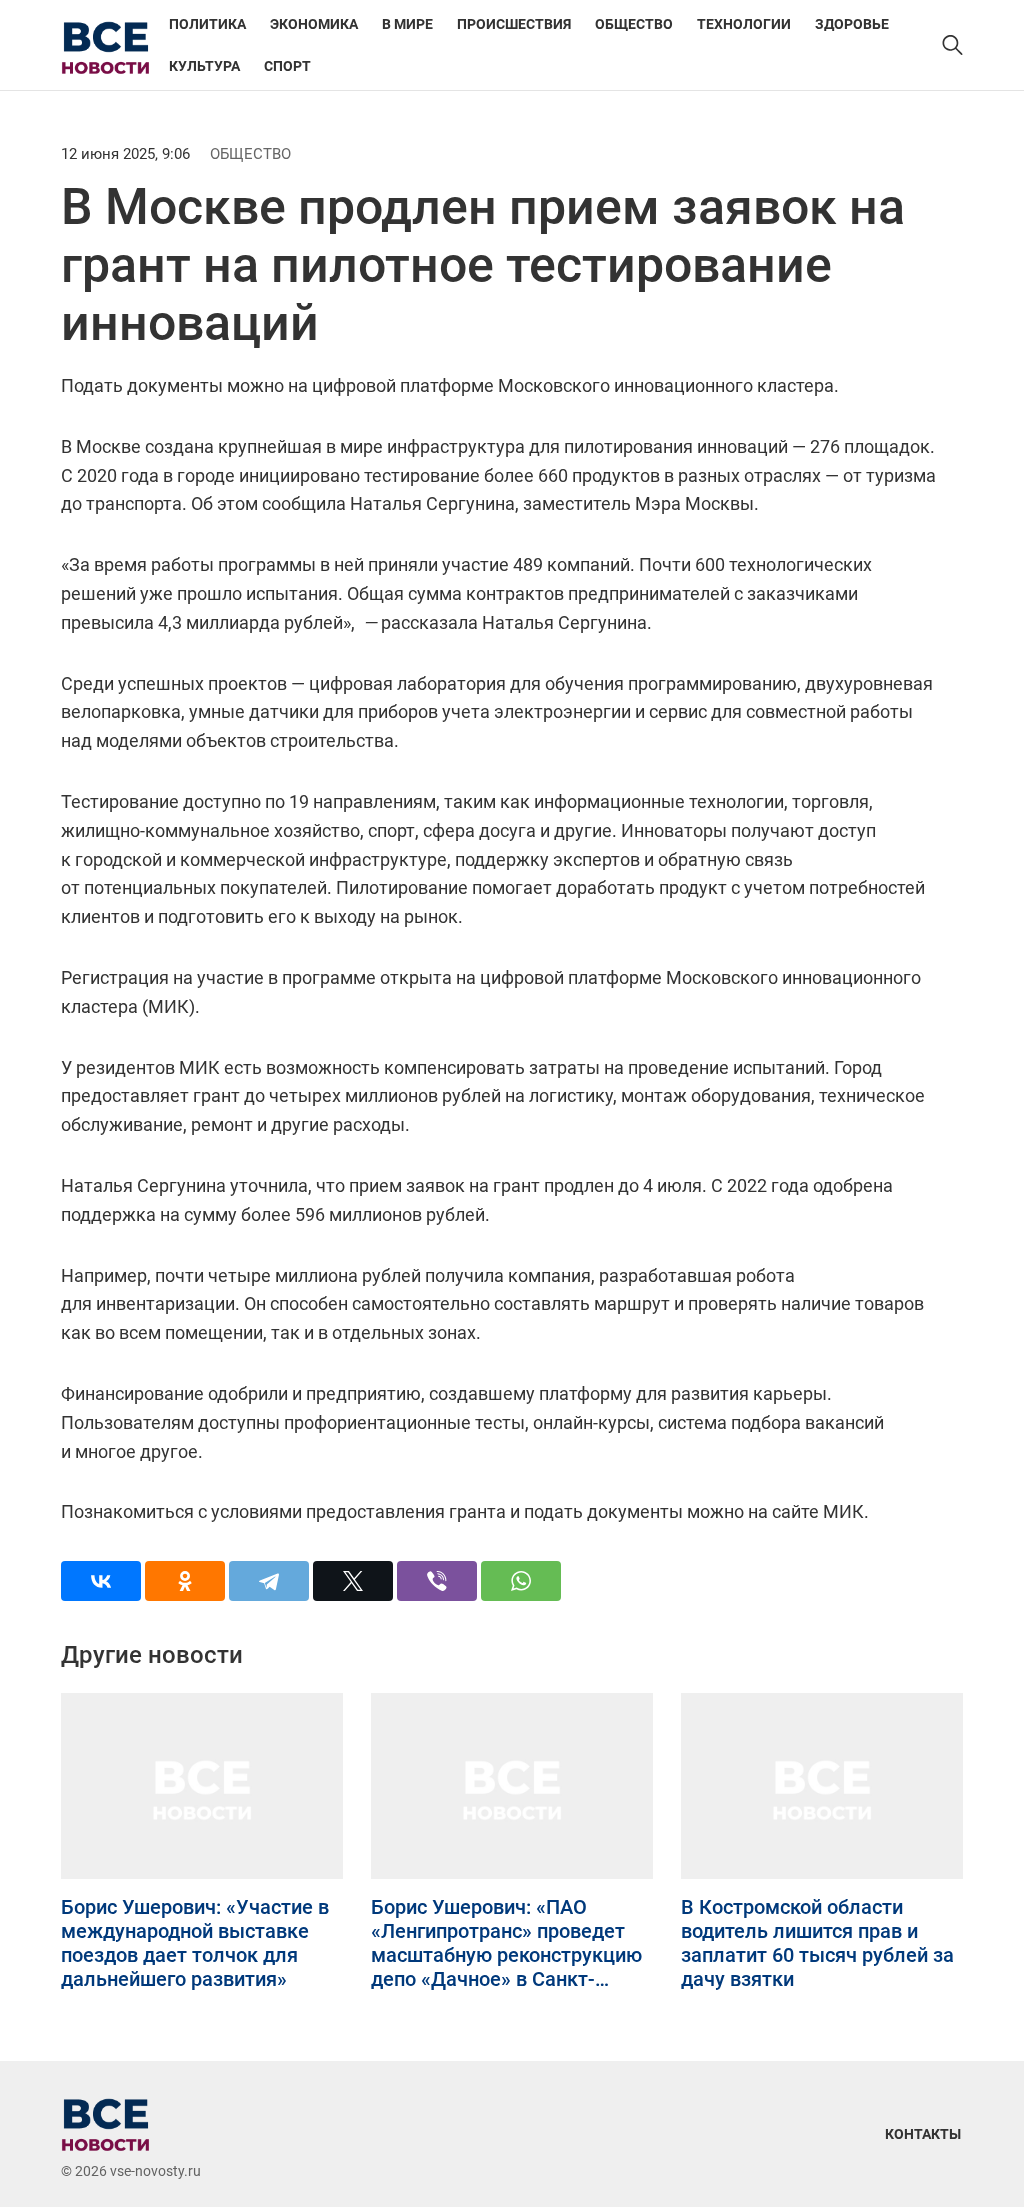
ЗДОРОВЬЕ (852, 24)
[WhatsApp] (521, 1581)
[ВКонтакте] (101, 1581)
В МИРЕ (407, 24)
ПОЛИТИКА (207, 24)
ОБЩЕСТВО (634, 24)
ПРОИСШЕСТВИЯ (514, 24)
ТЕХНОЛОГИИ (744, 24)
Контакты (923, 2134)
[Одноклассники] (185, 1581)
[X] (353, 1581)
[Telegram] (269, 1581)
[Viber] (437, 1581)
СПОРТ (287, 66)
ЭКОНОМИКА (314, 24)
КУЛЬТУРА (204, 66)
